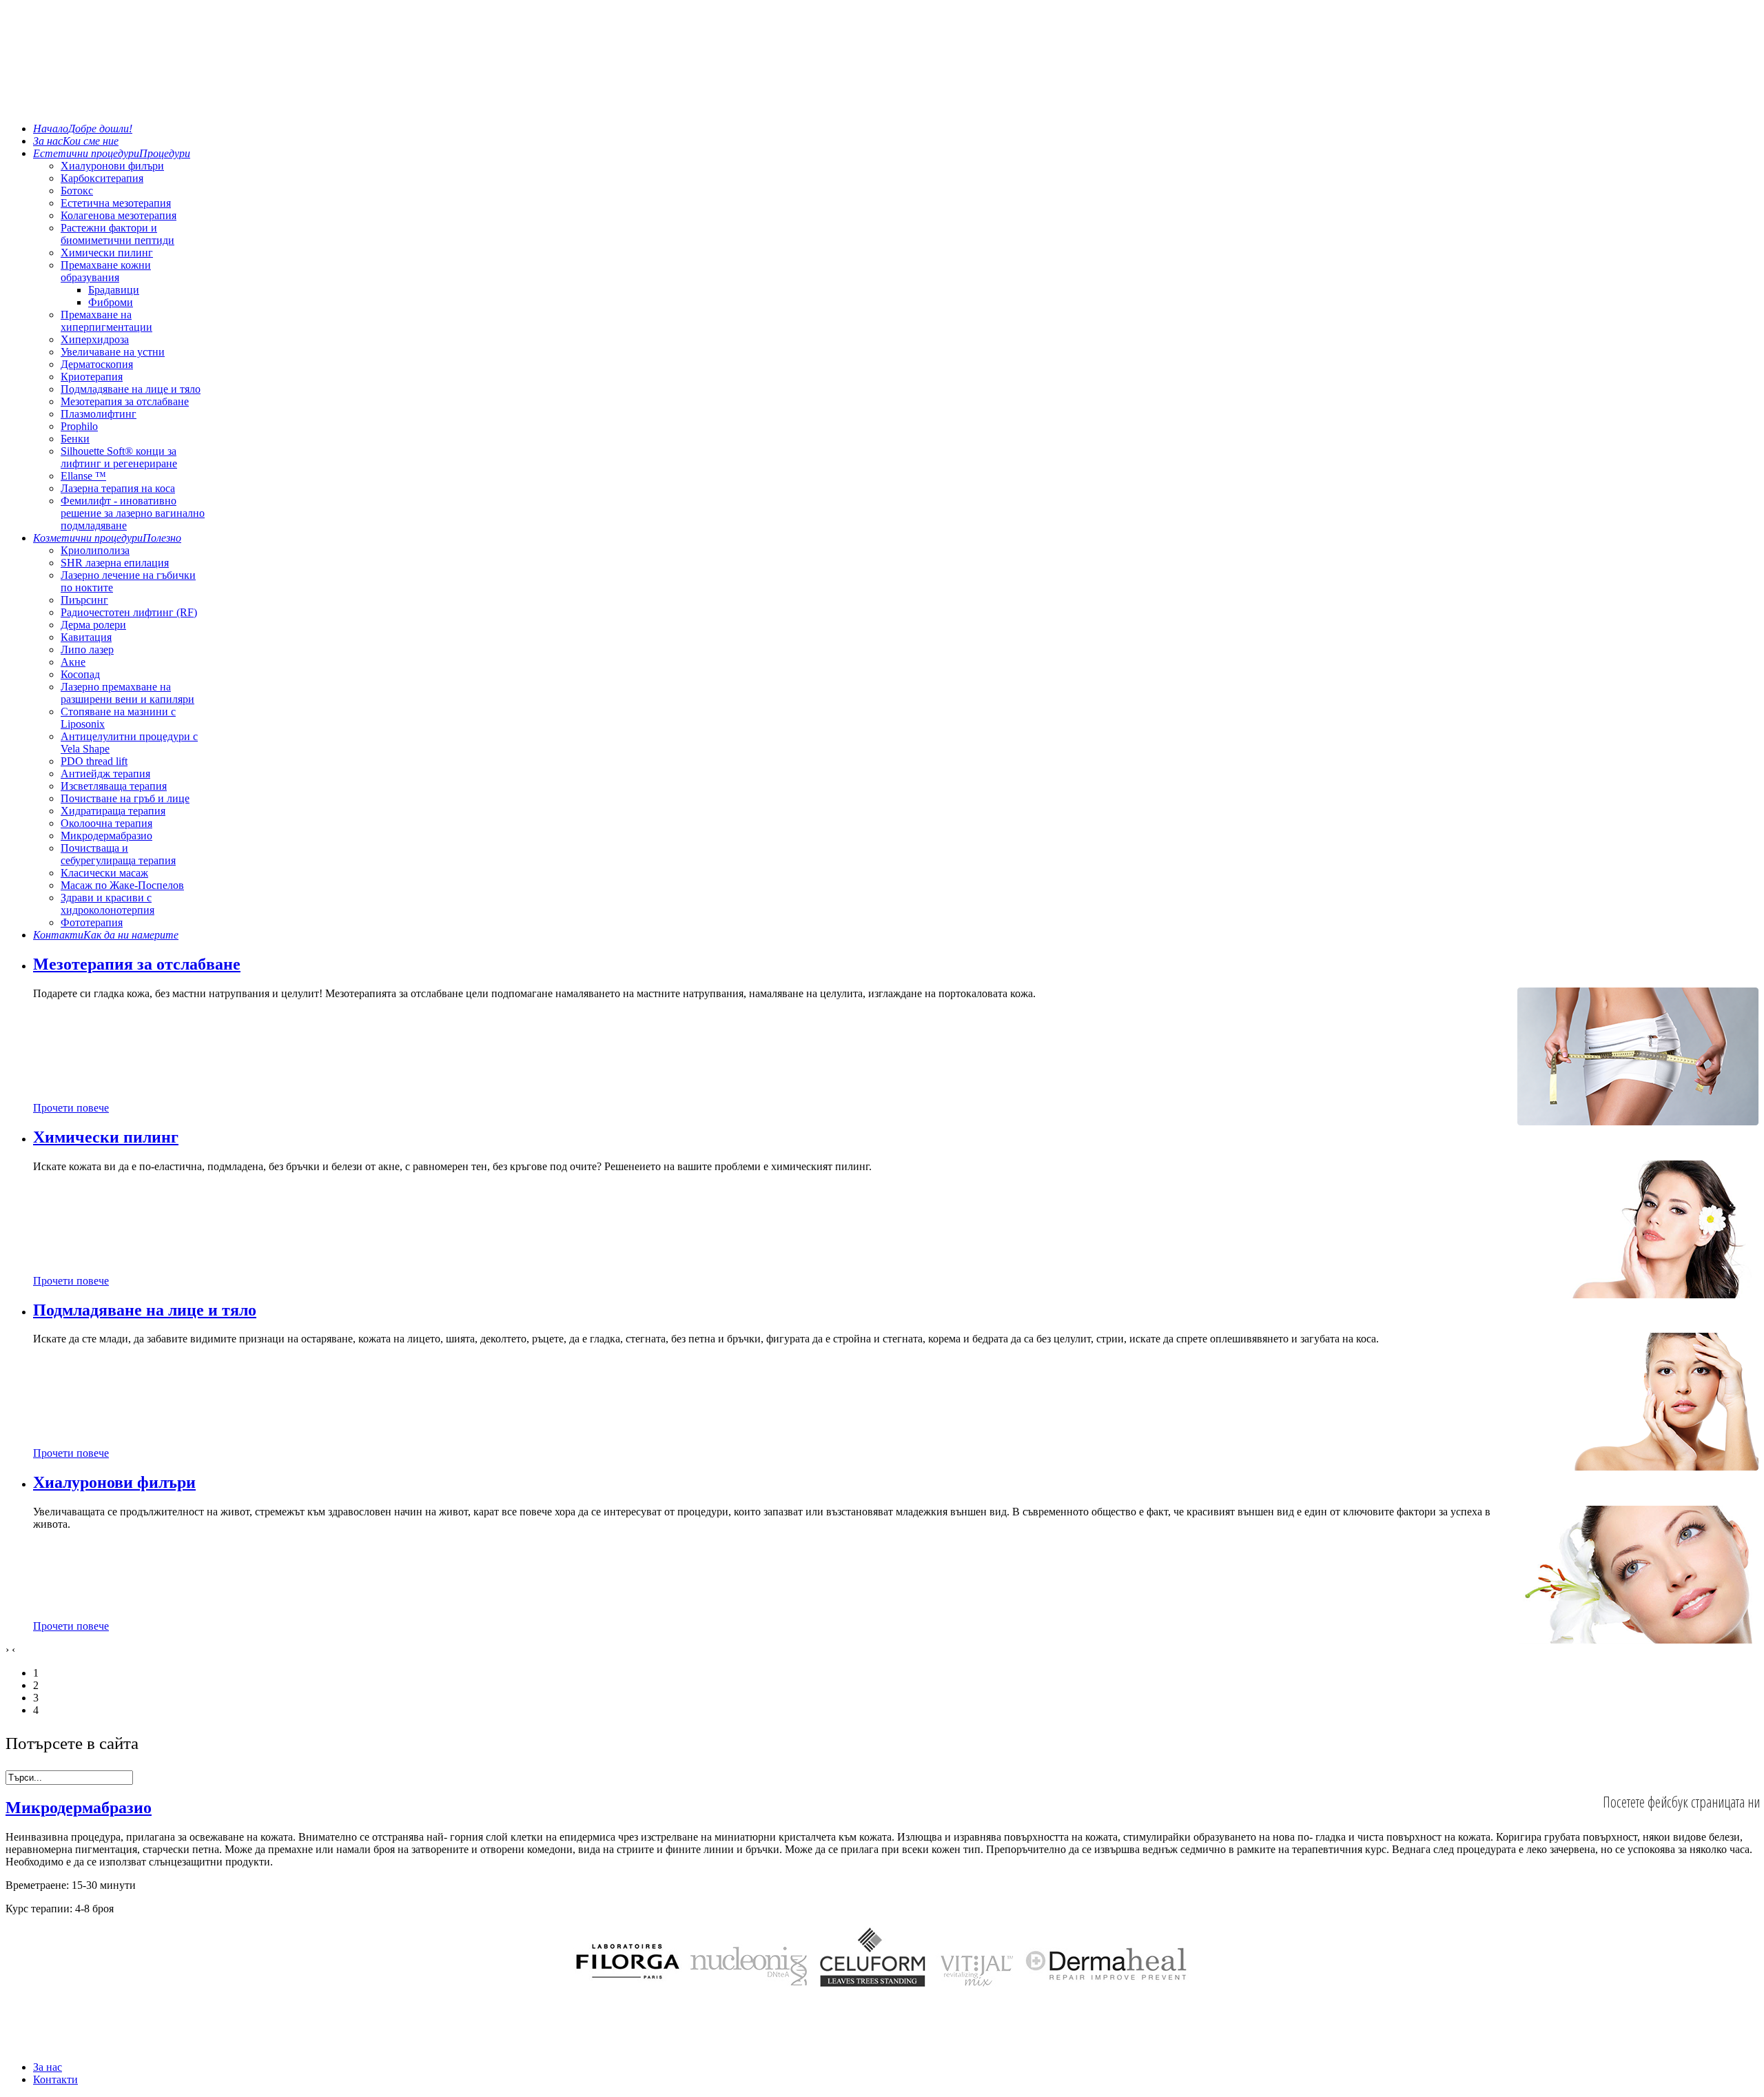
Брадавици (114, 290)
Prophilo (79, 426)
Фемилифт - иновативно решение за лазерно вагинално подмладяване (133, 513)
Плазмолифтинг (99, 414)
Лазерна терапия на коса (118, 488)
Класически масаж (104, 873)
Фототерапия (92, 922)
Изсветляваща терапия (114, 786)
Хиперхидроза (95, 339)
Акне (73, 662)
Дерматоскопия (97, 364)
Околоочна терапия (106, 823)
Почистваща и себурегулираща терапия (118, 854)
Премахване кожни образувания (106, 271)
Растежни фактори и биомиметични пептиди (117, 234)
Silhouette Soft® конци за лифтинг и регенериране (119, 457)
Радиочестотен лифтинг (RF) (129, 612)
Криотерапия (92, 377)
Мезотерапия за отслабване (125, 401)
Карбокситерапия (102, 178)
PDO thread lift (94, 761)
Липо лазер (87, 649)
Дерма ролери (93, 625)
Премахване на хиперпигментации (106, 321)
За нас (48, 2067)
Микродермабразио (106, 836)
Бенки (75, 439)
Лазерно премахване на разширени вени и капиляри (127, 693)
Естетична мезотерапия (116, 203)
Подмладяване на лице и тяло (131, 389)
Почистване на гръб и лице (125, 798)
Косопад (80, 674)
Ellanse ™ (83, 476)
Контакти (55, 2079)
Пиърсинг (84, 600)
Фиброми (111, 302)
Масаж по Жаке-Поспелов (122, 885)
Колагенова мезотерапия (119, 215)
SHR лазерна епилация (115, 563)
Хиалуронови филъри (112, 166)
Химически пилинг (107, 253)
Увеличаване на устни (113, 352)
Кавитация (86, 637)
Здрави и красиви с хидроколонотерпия (107, 904)
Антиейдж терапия (105, 774)
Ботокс (77, 191)
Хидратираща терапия (113, 811)
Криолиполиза (95, 550)
